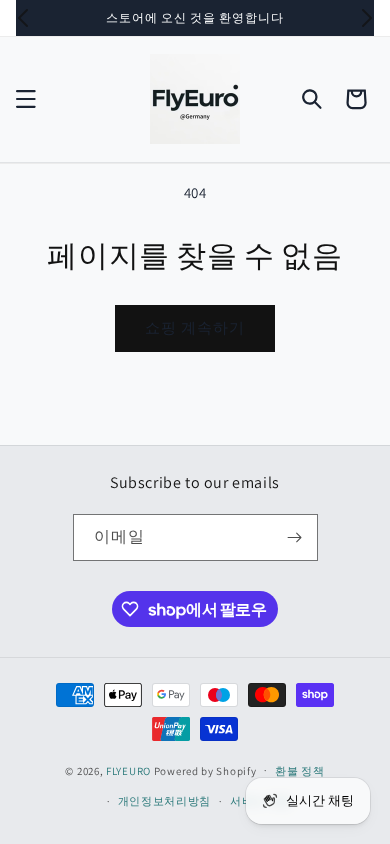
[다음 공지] (367, 18)
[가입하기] (295, 537)
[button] (26, 99)
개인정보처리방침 (165, 801)
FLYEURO (128, 770)
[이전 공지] (23, 18)
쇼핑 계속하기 (195, 327)
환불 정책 (300, 771)
